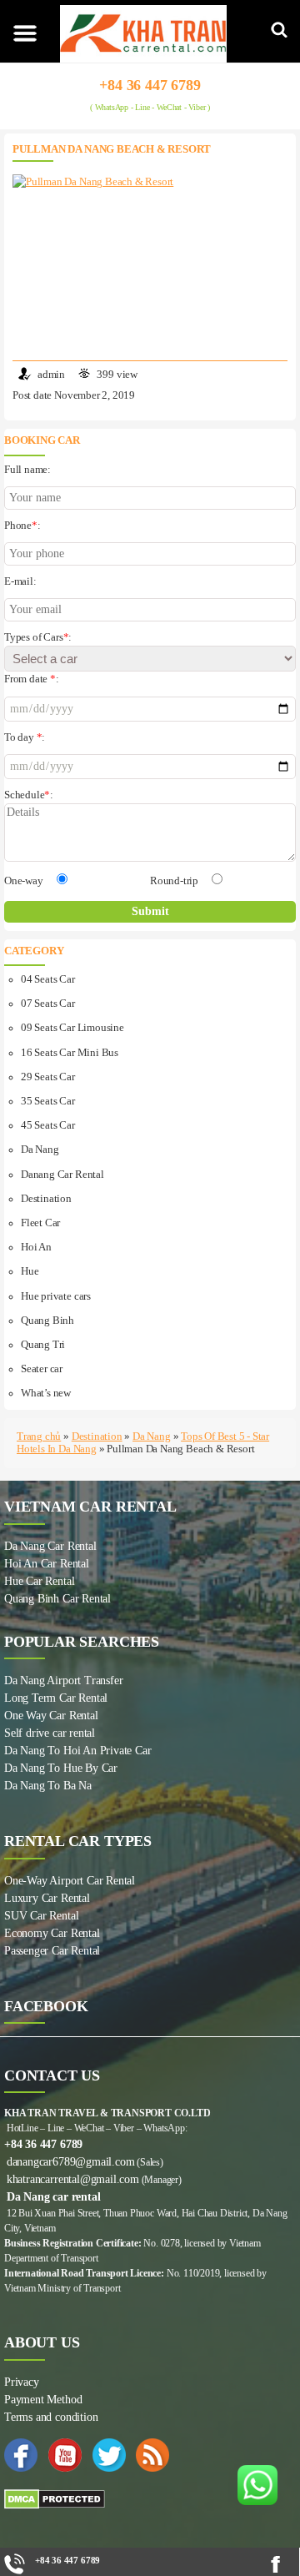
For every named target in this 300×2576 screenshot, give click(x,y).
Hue (30, 1271)
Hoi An (36, 1247)
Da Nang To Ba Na (48, 1786)
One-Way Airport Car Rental (70, 1881)
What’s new (46, 1393)
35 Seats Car (48, 1101)
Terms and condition (51, 2417)
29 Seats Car (48, 1077)
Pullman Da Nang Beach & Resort (112, 149)
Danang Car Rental (62, 1175)
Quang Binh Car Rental (57, 1599)
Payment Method (43, 2400)
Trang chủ (39, 1436)
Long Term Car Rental (56, 1698)
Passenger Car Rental (52, 1951)
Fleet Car (40, 1223)
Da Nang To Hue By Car (61, 1768)
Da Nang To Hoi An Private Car (77, 1751)
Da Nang (40, 1150)
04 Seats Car (48, 979)
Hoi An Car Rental (47, 1564)
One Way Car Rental (51, 1716)
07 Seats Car (48, 1004)
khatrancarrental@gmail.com (73, 2179)
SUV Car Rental (41, 1916)
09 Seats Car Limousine (72, 1028)
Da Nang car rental (54, 2197)
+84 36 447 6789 (150, 85)
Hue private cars (56, 1296)
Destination (46, 1199)
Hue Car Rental (39, 1581)
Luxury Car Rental (47, 1898)
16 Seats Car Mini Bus (70, 1053)
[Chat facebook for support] (280, 2564)
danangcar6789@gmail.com (71, 2162)
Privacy (22, 2382)
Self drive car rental (50, 1733)
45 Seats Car (48, 1125)
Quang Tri (43, 1345)
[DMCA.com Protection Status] (150, 2499)
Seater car (42, 1369)
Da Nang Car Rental (50, 1546)
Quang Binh (47, 1321)
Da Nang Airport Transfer (63, 1680)
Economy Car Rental (52, 1933)
